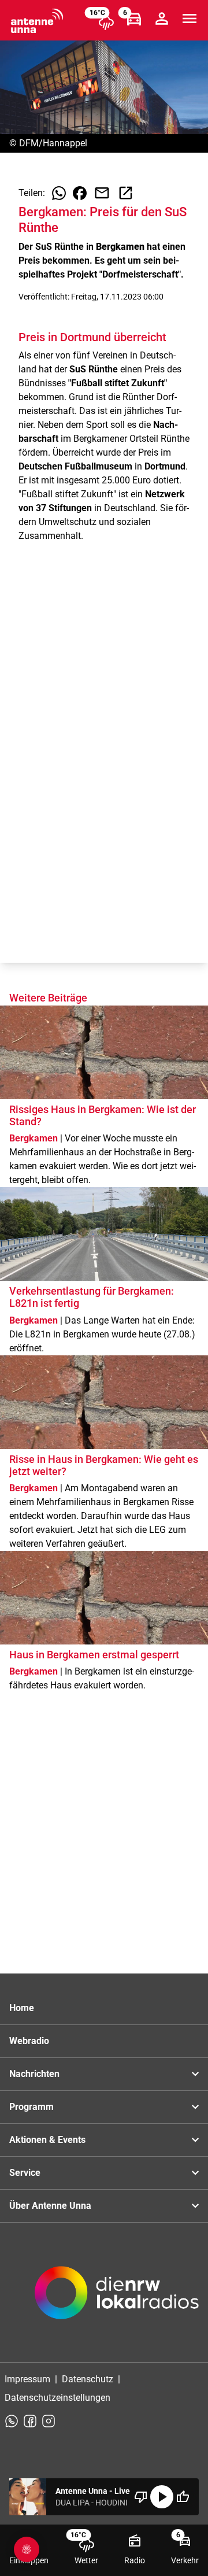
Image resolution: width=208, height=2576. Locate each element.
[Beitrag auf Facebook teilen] (80, 193)
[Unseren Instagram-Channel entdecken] (49, 2421)
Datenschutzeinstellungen (57, 2398)
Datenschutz (88, 2379)
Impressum (27, 2379)
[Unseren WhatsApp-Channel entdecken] (12, 2421)
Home (22, 2008)
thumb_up (183, 2497)
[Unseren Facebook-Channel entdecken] (30, 2421)
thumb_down (141, 2497)
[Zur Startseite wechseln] (37, 21)
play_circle (162, 2497)
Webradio (29, 2041)
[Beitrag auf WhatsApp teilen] (59, 193)
